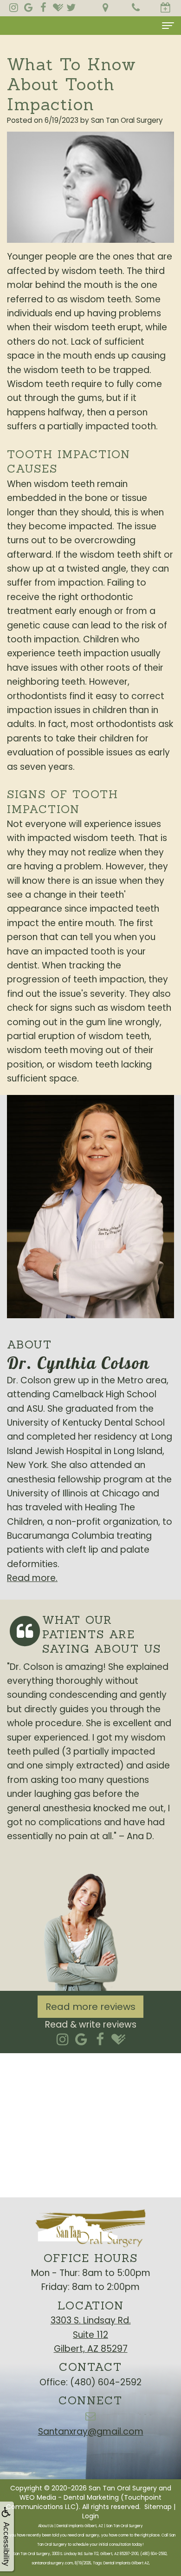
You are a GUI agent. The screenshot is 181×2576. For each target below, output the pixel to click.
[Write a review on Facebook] (100, 2039)
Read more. (32, 1578)
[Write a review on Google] (81, 2039)
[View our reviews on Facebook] (43, 7)
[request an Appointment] (166, 8)
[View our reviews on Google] (28, 7)
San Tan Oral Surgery (123, 2488)
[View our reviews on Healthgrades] (58, 7)
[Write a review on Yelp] (63, 2039)
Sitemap (158, 2507)
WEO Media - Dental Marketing (69, 2497)
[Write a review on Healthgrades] (119, 2039)
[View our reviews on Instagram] (13, 7)
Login (90, 2516)
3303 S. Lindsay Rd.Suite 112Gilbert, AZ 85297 (91, 2335)
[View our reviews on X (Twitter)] (71, 7)
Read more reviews (90, 2007)
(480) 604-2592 (106, 2382)
